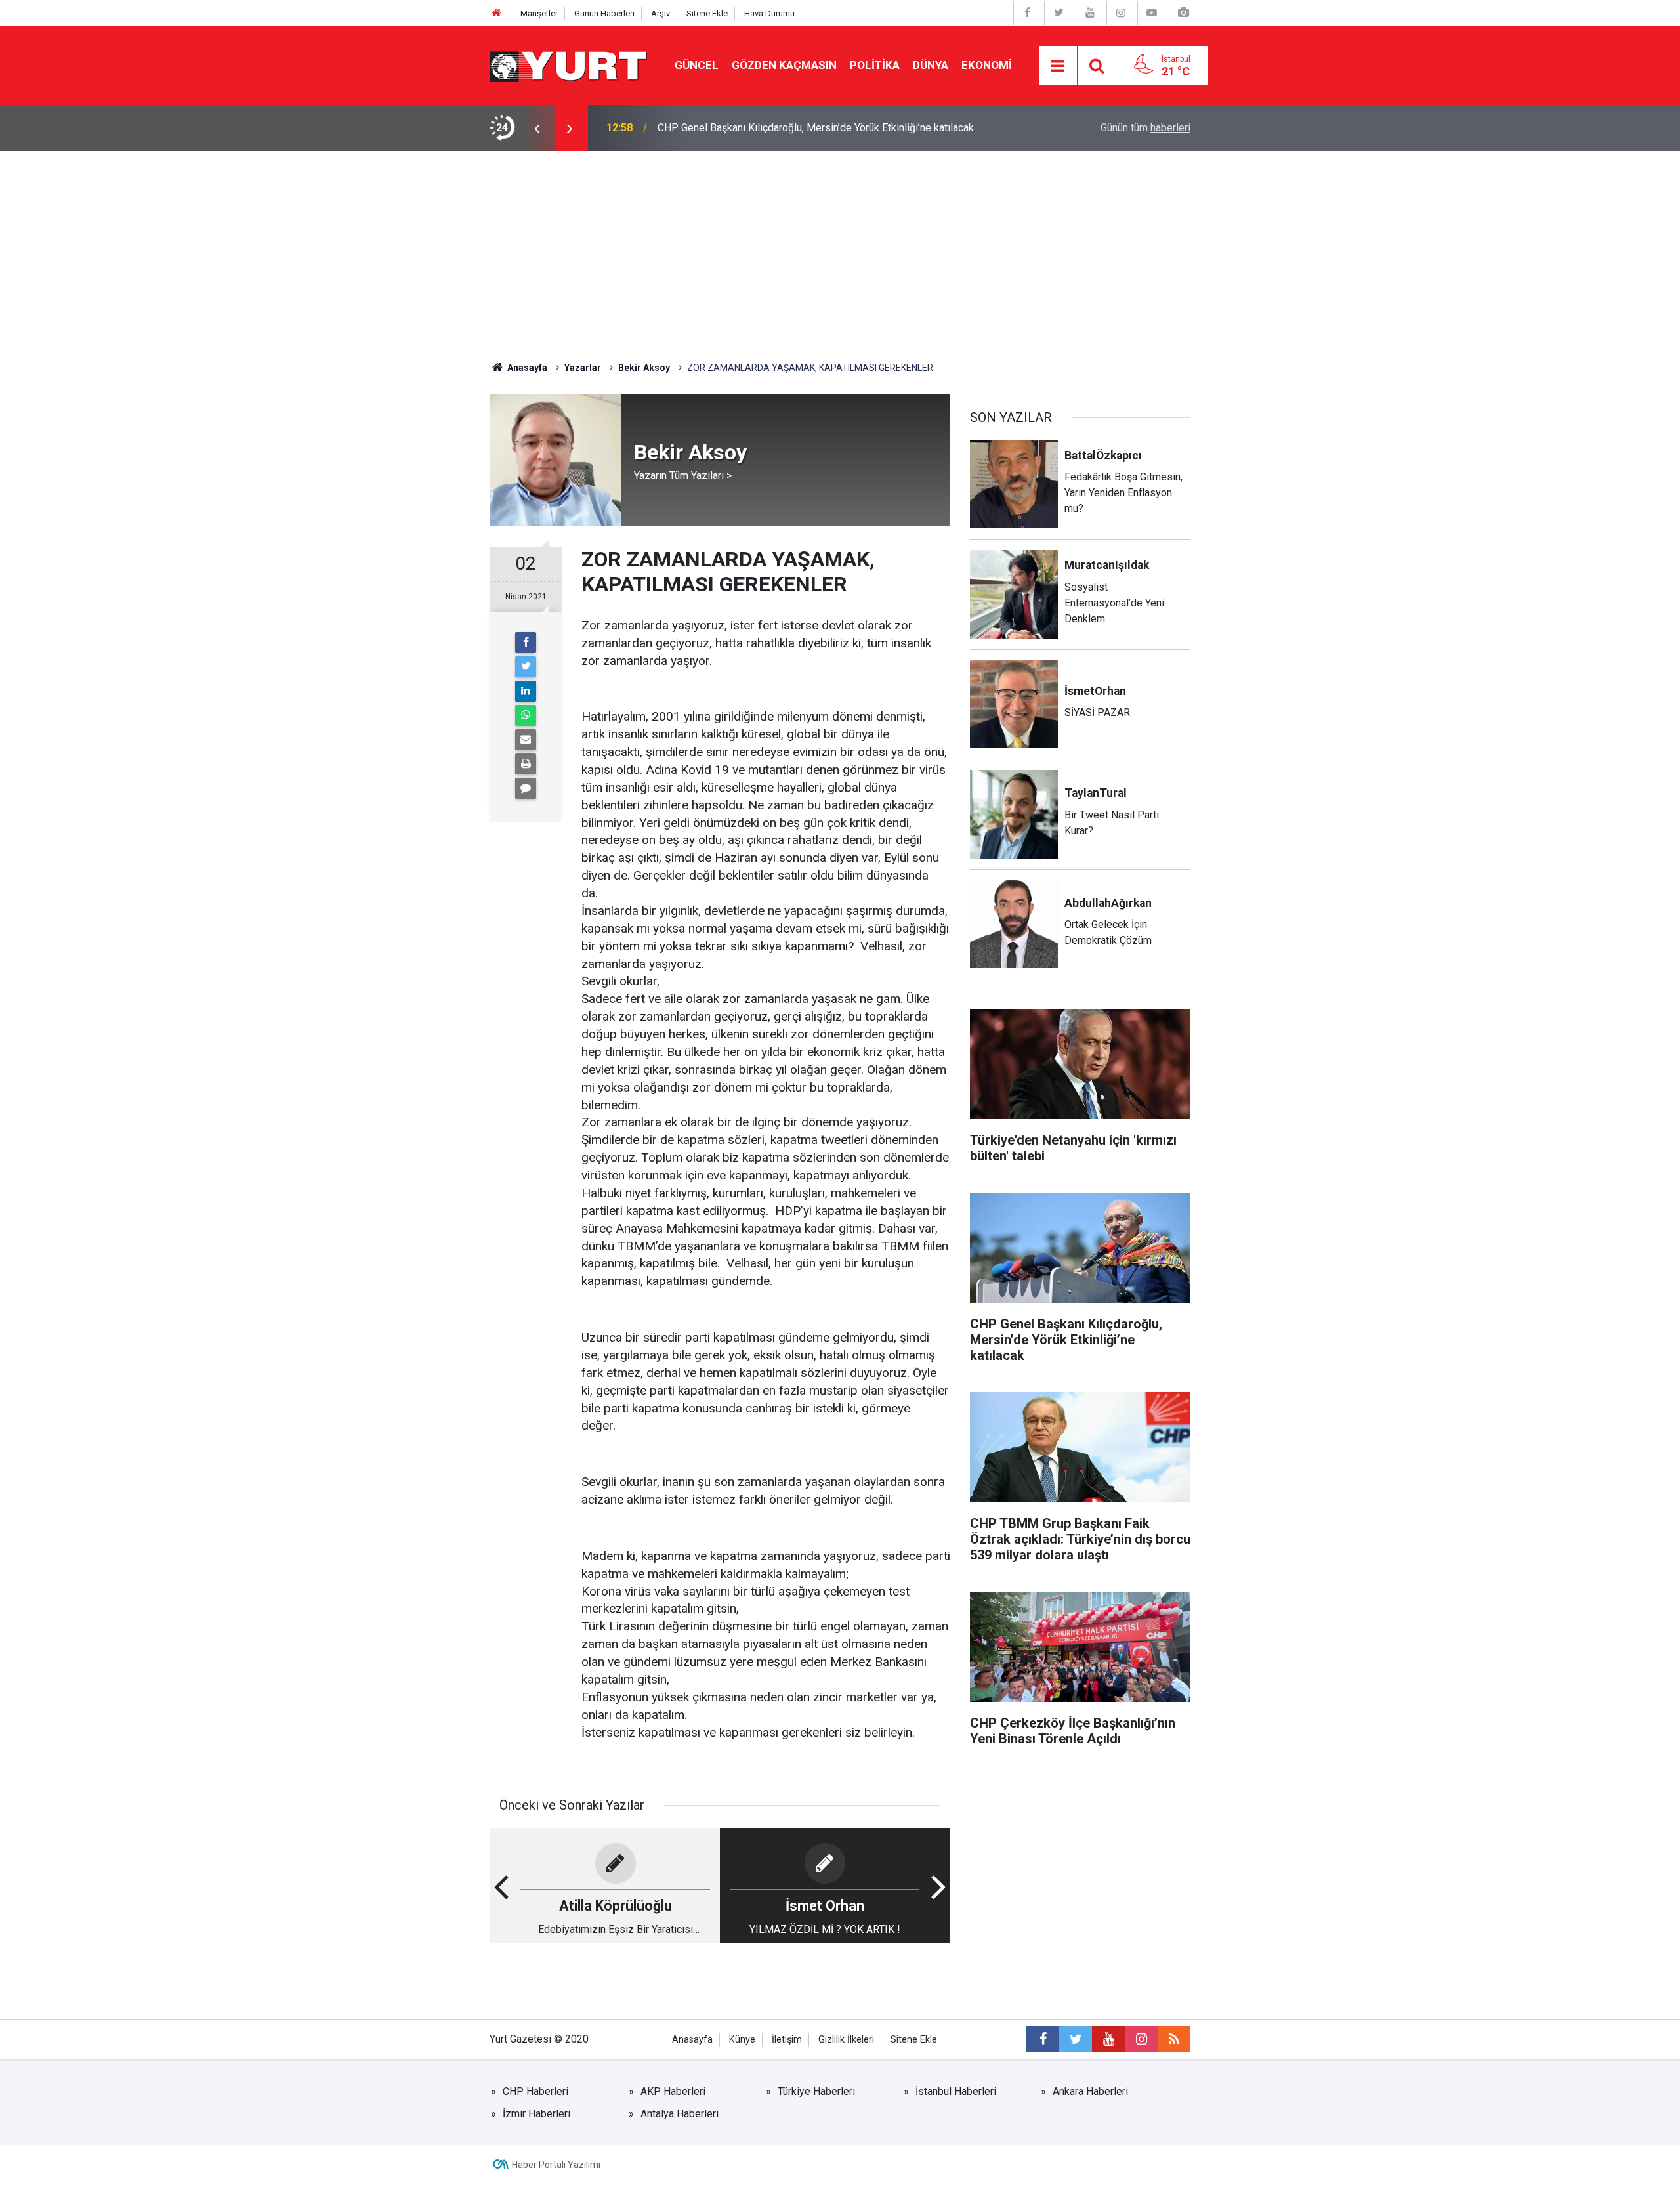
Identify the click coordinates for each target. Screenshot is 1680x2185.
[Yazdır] (526, 764)
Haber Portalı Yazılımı (556, 2165)
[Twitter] (526, 667)
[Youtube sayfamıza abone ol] (1108, 2039)
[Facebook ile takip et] (1043, 2039)
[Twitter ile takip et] (1076, 2039)
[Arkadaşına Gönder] (526, 740)
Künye (742, 2040)
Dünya (931, 65)
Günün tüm (1145, 128)
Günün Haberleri (604, 13)
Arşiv (661, 13)
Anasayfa (692, 2040)
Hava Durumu (769, 13)
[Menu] (1058, 66)
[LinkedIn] (526, 691)
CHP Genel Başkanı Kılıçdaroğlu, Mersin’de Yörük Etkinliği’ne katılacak (816, 128)
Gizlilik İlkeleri (846, 2040)
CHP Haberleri (535, 2091)
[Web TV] (1152, 13)
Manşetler (539, 13)
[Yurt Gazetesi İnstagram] (1121, 13)
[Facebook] (526, 643)
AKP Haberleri (673, 2091)
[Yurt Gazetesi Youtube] (1090, 13)
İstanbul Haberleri (956, 2091)
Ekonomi (987, 65)
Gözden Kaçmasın (784, 65)
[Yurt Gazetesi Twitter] (1059, 13)
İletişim (787, 2040)
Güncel (697, 65)
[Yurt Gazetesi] (569, 65)
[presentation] (537, 128)
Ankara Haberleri (1090, 2091)
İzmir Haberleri (536, 2114)
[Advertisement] (840, 249)
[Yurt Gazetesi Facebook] (1028, 13)
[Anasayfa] (497, 13)
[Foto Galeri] (1183, 13)
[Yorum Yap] (526, 788)
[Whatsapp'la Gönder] (526, 715)
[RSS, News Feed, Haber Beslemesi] (1174, 2039)
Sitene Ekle (707, 13)
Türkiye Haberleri (816, 2091)
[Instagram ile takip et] (1141, 2039)
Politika (875, 65)
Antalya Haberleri (680, 2114)
